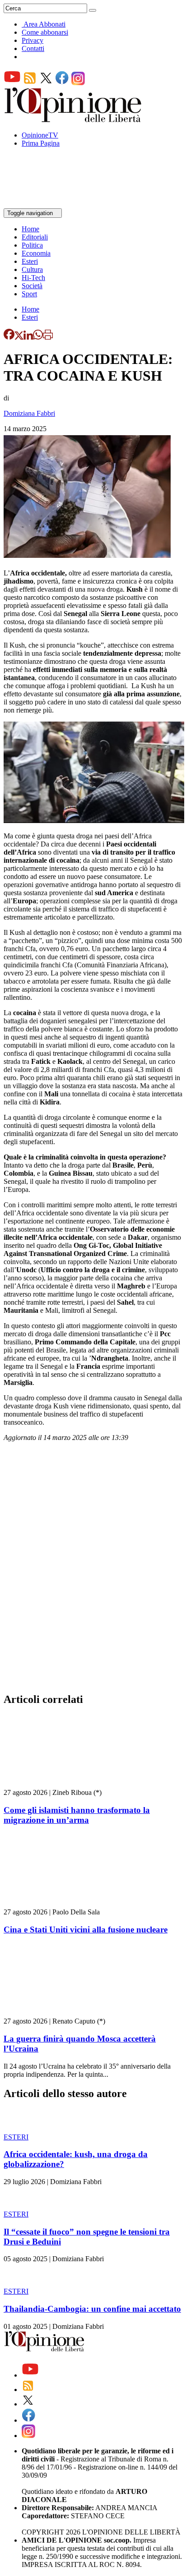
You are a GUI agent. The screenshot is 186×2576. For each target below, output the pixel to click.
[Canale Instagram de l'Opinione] (78, 83)
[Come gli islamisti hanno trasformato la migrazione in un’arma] (58, 1784)
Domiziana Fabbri (29, 413)
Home (30, 229)
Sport (29, 294)
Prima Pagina (41, 143)
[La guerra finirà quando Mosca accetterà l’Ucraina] (58, 2013)
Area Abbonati (44, 24)
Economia (36, 253)
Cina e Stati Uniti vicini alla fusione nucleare (86, 1930)
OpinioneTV (40, 135)
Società (32, 286)
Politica (32, 245)
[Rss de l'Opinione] (30, 83)
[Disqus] (93, 1570)
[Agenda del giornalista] (43, 204)
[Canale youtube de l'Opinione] (12, 83)
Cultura (32, 269)
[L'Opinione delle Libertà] (74, 120)
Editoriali (35, 237)
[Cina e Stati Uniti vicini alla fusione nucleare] (58, 1904)
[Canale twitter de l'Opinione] (46, 83)
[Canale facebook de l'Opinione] (62, 83)
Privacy (33, 40)
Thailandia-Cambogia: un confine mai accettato (92, 2309)
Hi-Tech (33, 278)
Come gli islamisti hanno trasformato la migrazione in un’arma (77, 1815)
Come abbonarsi (45, 32)
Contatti (33, 48)
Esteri (30, 261)
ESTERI (16, 2137)
